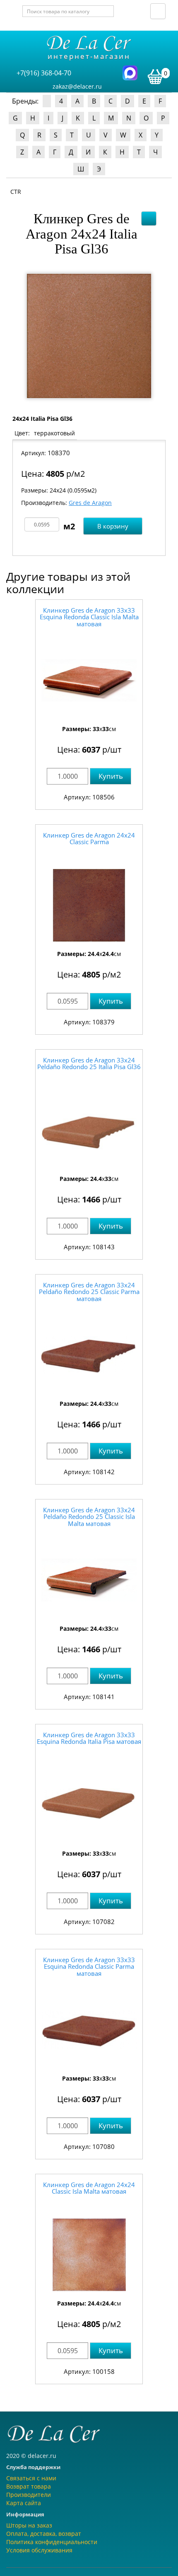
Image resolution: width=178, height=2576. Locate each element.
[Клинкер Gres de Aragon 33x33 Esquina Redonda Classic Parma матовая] (89, 2030)
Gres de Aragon (90, 503)
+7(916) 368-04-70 (44, 73)
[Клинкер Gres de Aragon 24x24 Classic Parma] (89, 905)
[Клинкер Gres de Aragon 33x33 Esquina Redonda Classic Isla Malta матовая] (89, 680)
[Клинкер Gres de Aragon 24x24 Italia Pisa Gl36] (89, 336)
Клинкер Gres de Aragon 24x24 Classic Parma (89, 839)
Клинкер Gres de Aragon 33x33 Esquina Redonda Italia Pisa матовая (89, 1738)
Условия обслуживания (39, 2550)
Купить (111, 776)
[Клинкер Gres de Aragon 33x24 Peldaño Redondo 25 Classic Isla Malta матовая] (89, 1580)
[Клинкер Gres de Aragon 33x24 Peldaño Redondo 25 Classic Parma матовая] (89, 1355)
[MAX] (130, 72)
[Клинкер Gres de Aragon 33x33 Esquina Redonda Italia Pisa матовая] (89, 1805)
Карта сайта (24, 2503)
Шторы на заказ (29, 2525)
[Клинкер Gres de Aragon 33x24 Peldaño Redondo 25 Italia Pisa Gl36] (89, 1130)
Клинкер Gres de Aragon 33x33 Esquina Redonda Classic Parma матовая (89, 1966)
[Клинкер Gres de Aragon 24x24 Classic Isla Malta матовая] (89, 2255)
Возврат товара (29, 2486)
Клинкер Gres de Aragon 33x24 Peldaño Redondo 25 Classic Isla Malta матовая (89, 1517)
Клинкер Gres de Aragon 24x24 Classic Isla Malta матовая (89, 2188)
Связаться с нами (31, 2478)
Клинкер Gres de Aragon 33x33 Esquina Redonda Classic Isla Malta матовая (89, 617)
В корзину (113, 526)
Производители (29, 2495)
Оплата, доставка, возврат (44, 2534)
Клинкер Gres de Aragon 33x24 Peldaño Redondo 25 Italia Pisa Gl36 (89, 1063)
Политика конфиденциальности (52, 2542)
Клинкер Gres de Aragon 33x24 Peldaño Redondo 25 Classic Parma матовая (89, 1292)
